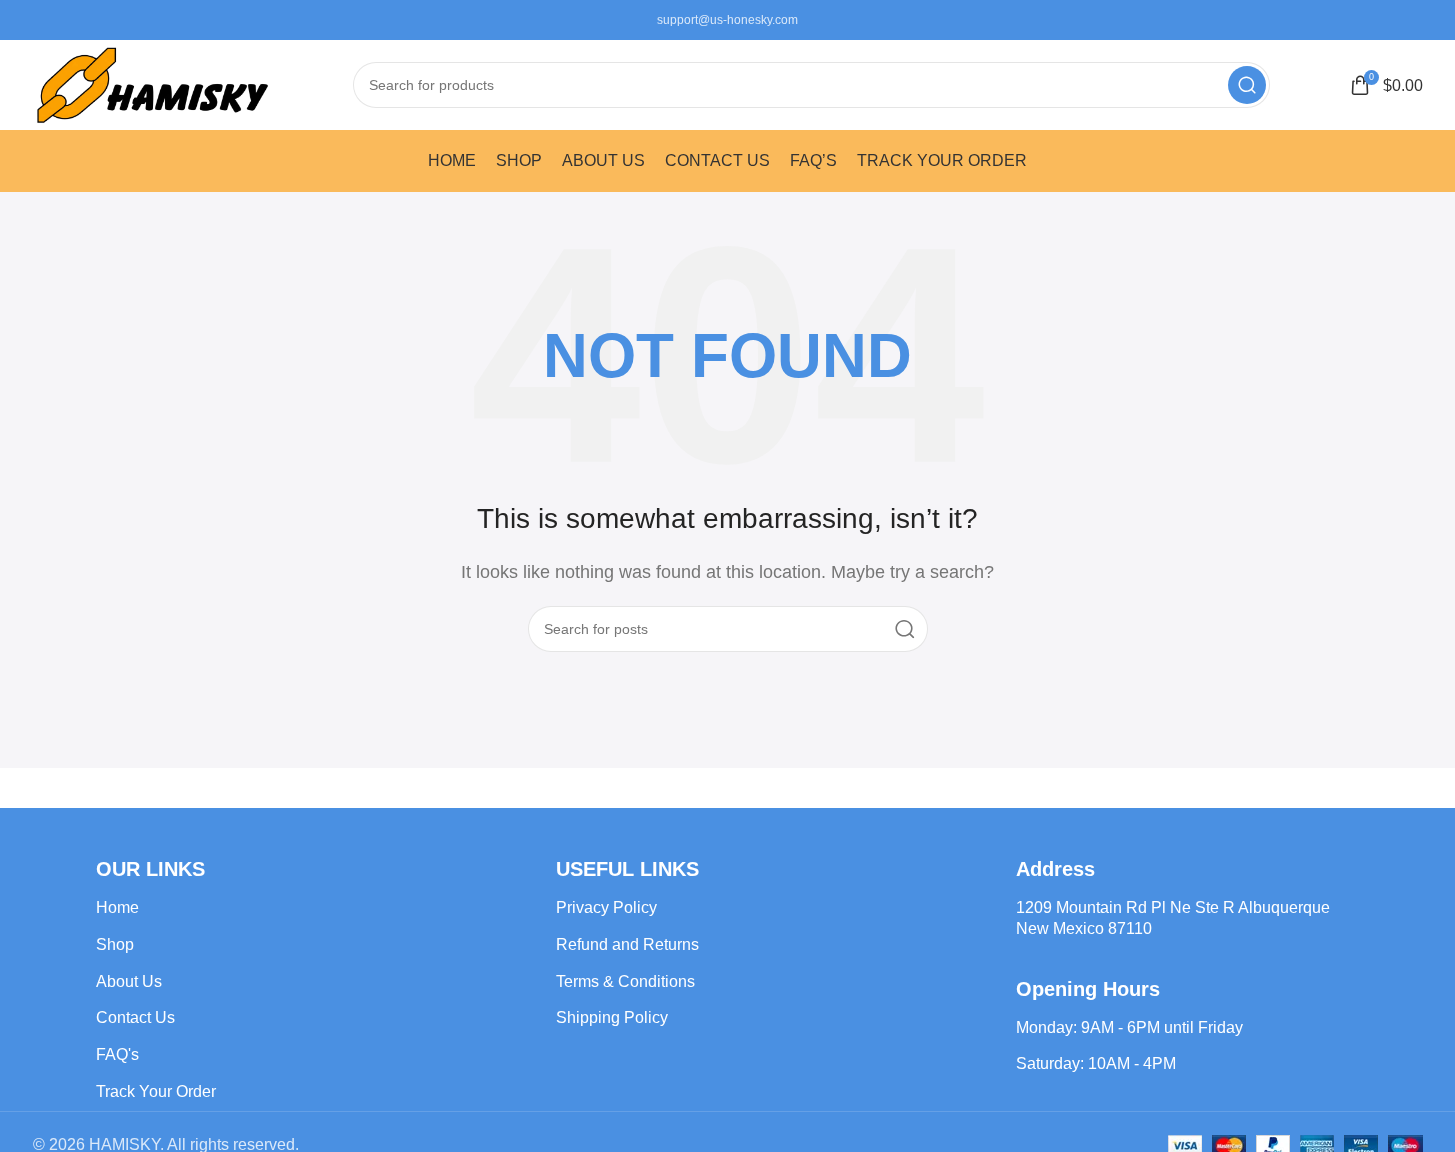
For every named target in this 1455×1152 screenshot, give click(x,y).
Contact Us (135, 1017)
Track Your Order (156, 1091)
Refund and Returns (627, 944)
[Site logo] (153, 83)
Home (117, 907)
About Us (129, 981)
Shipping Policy (612, 1017)
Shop (115, 944)
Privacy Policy (606, 907)
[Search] (1247, 85)
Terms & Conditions (625, 981)
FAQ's (117, 1054)
